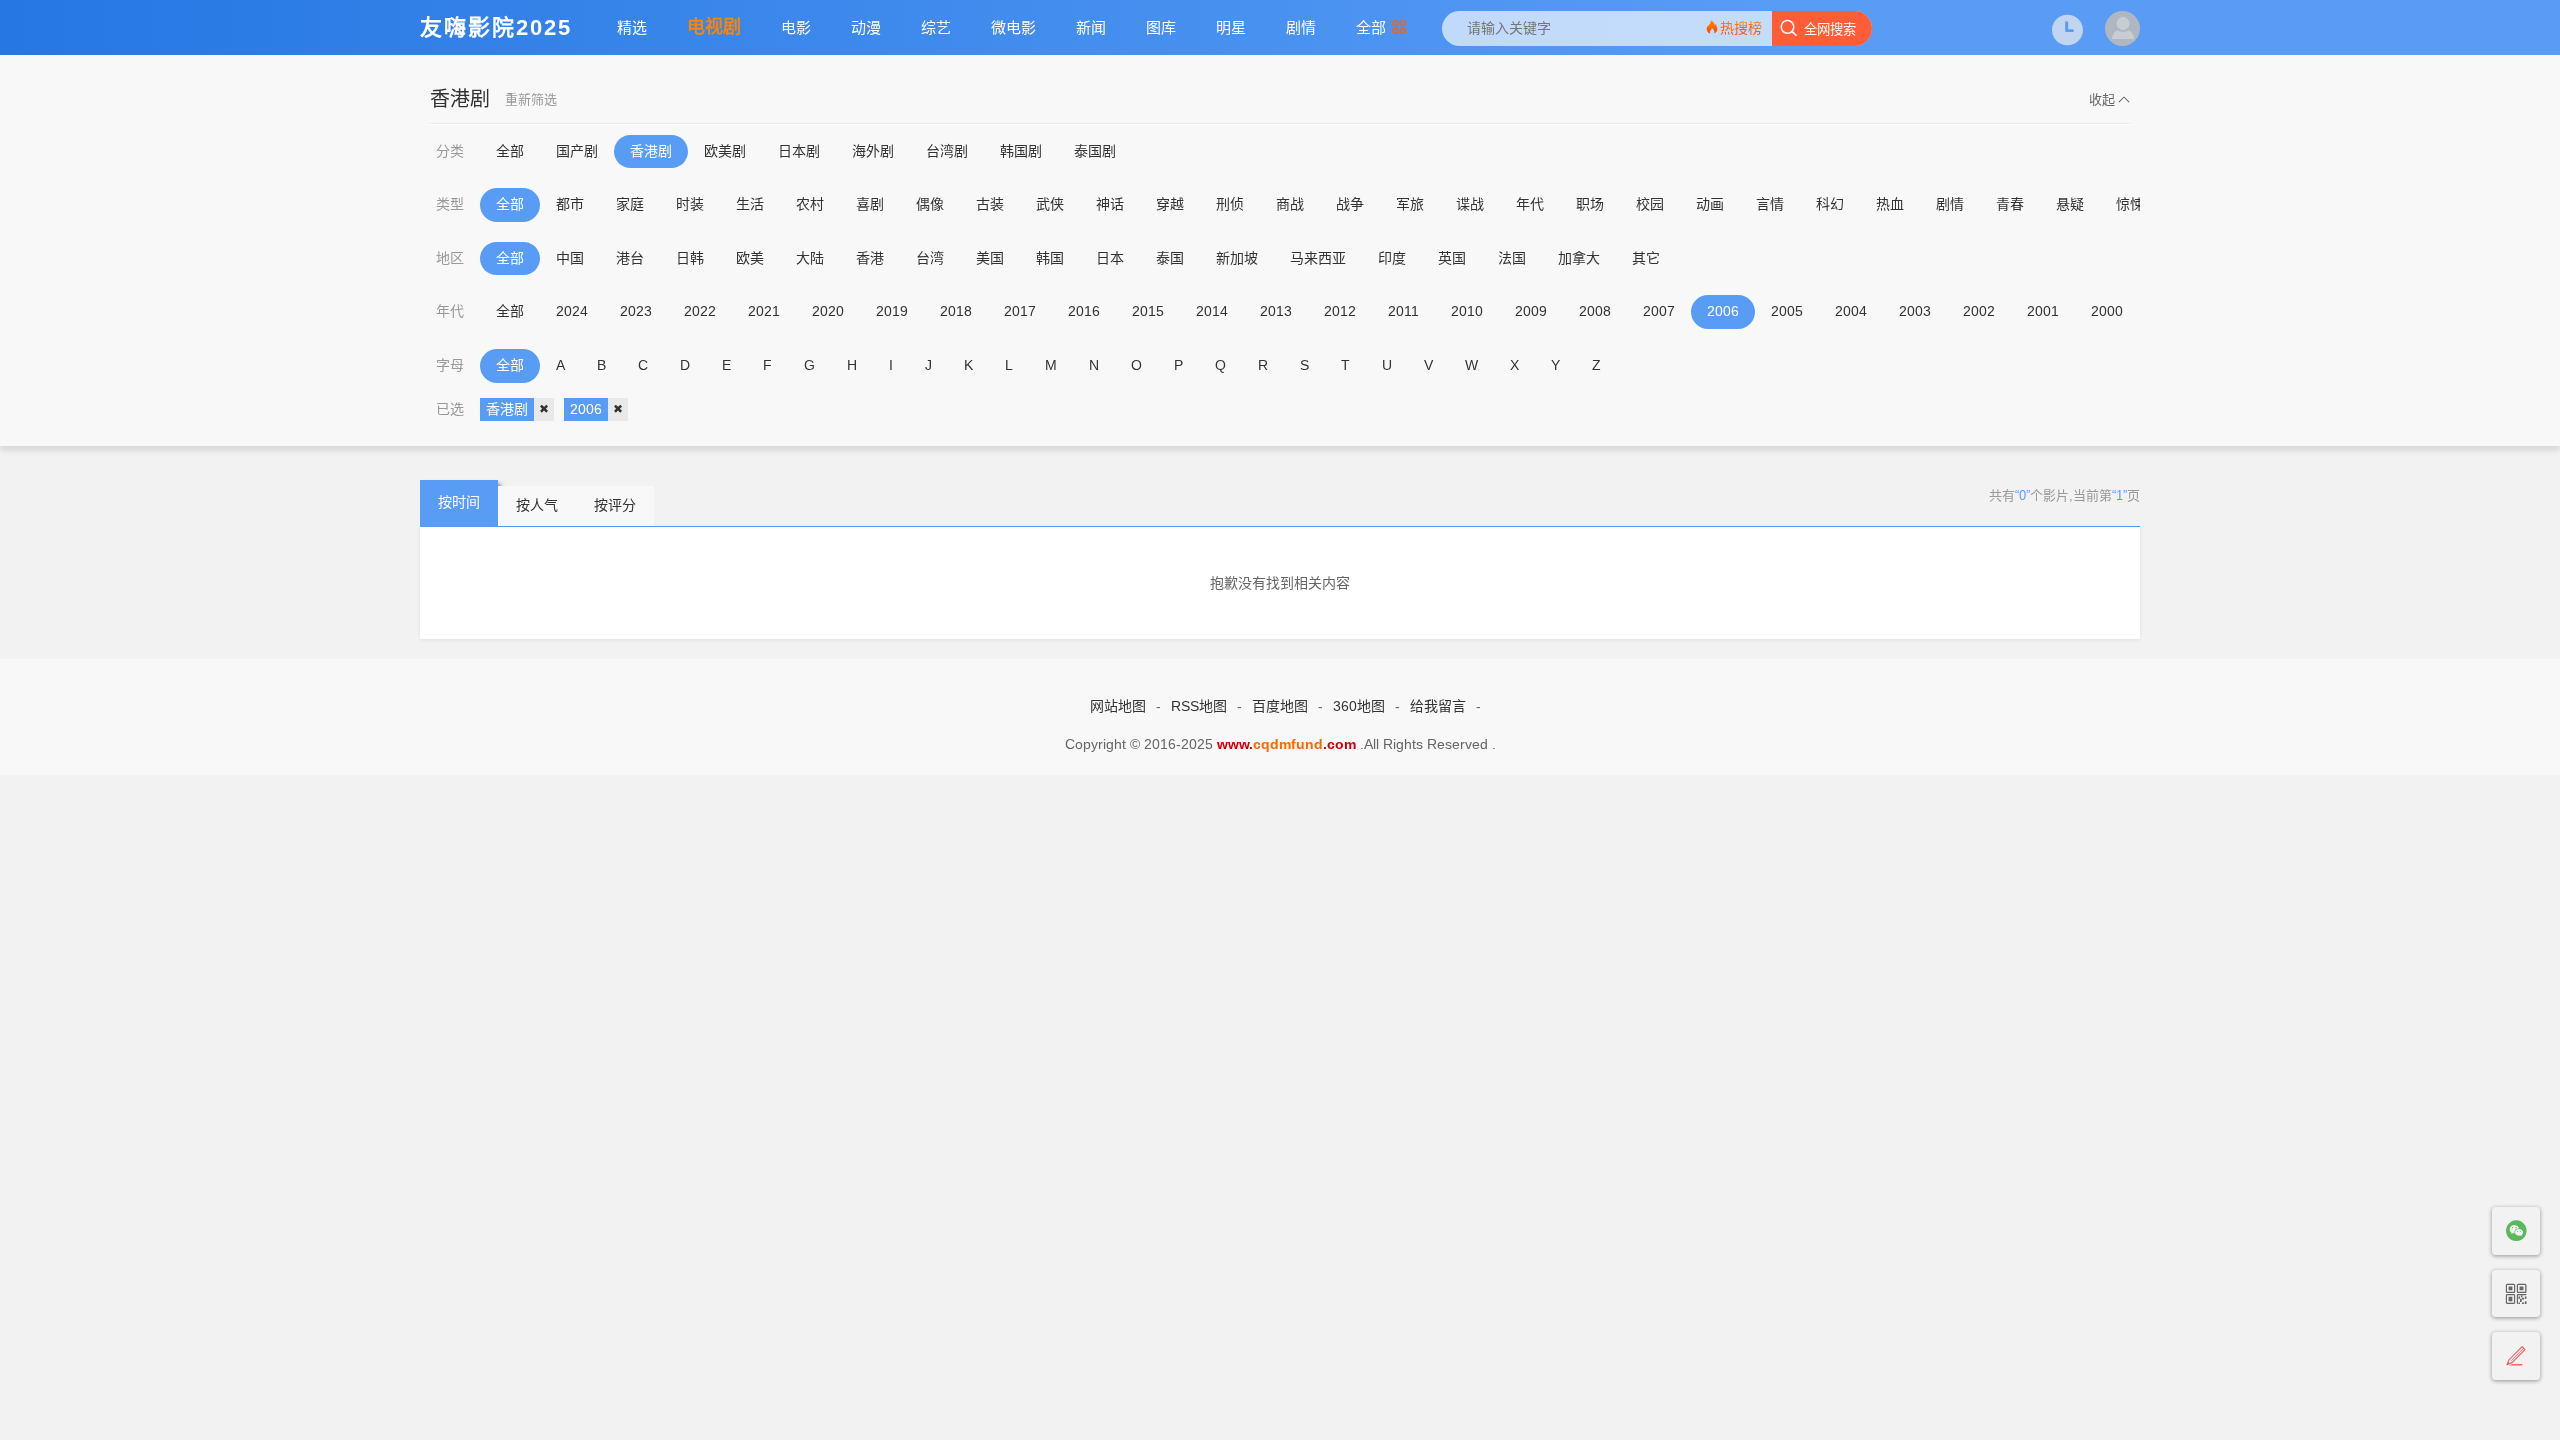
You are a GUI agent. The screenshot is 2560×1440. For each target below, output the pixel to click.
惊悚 (2130, 204)
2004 (1851, 311)
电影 (796, 27)
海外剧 (873, 151)
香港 (870, 258)
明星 (1231, 27)
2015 (1148, 311)
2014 (1212, 311)
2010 (1467, 311)
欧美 (750, 258)
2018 (956, 311)
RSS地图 (1199, 706)
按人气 (537, 505)
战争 (1350, 204)
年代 (1530, 204)
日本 (1110, 258)
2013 (1276, 311)
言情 (1770, 204)
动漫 (866, 27)
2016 (1084, 311)
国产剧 (577, 151)
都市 (570, 204)
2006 (1723, 311)
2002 (1979, 311)
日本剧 (799, 151)
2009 (1531, 311)
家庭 (630, 204)
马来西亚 (1318, 258)
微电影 (1013, 27)
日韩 (690, 258)
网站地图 (1118, 706)
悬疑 (2070, 204)
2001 (2043, 311)
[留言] (2516, 1356)
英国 (1452, 258)
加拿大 (1579, 258)
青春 (2010, 204)
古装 (990, 204)
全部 (1371, 27)
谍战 (1470, 204)
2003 (1915, 311)
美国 (990, 258)
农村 (810, 204)
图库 (1161, 27)
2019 (892, 311)
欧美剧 (725, 151)
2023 (636, 311)
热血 (1890, 204)
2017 (1020, 311)
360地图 (1359, 706)
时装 (690, 204)
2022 (700, 311)
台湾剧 (947, 151)
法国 (1512, 258)
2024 (572, 311)
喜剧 (870, 204)
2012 (1340, 311)
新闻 (1091, 27)
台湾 (930, 258)
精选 (632, 27)
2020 (828, 311)
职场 (1590, 204)
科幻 (1830, 204)
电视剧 (714, 27)
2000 (2107, 311)
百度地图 (1280, 706)
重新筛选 (531, 99)
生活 (750, 204)
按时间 (459, 502)
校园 (1650, 204)
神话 (1110, 204)
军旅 (1410, 204)
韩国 (1050, 258)
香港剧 (651, 151)
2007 (1659, 311)
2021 (764, 311)
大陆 (810, 258)
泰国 (1170, 258)
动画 (1710, 204)
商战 (1290, 204)
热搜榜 (1741, 28)
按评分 (615, 505)
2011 (1403, 311)
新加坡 (1237, 258)
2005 (1787, 311)
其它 (1646, 258)
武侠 (1050, 204)
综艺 (936, 27)
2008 (1595, 311)
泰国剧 (1095, 151)
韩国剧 (1021, 151)
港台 (630, 258)
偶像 (930, 204)
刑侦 (1230, 204)
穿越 (1170, 204)
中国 (570, 258)
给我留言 (1438, 706)
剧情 (1301, 27)
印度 (1392, 258)
